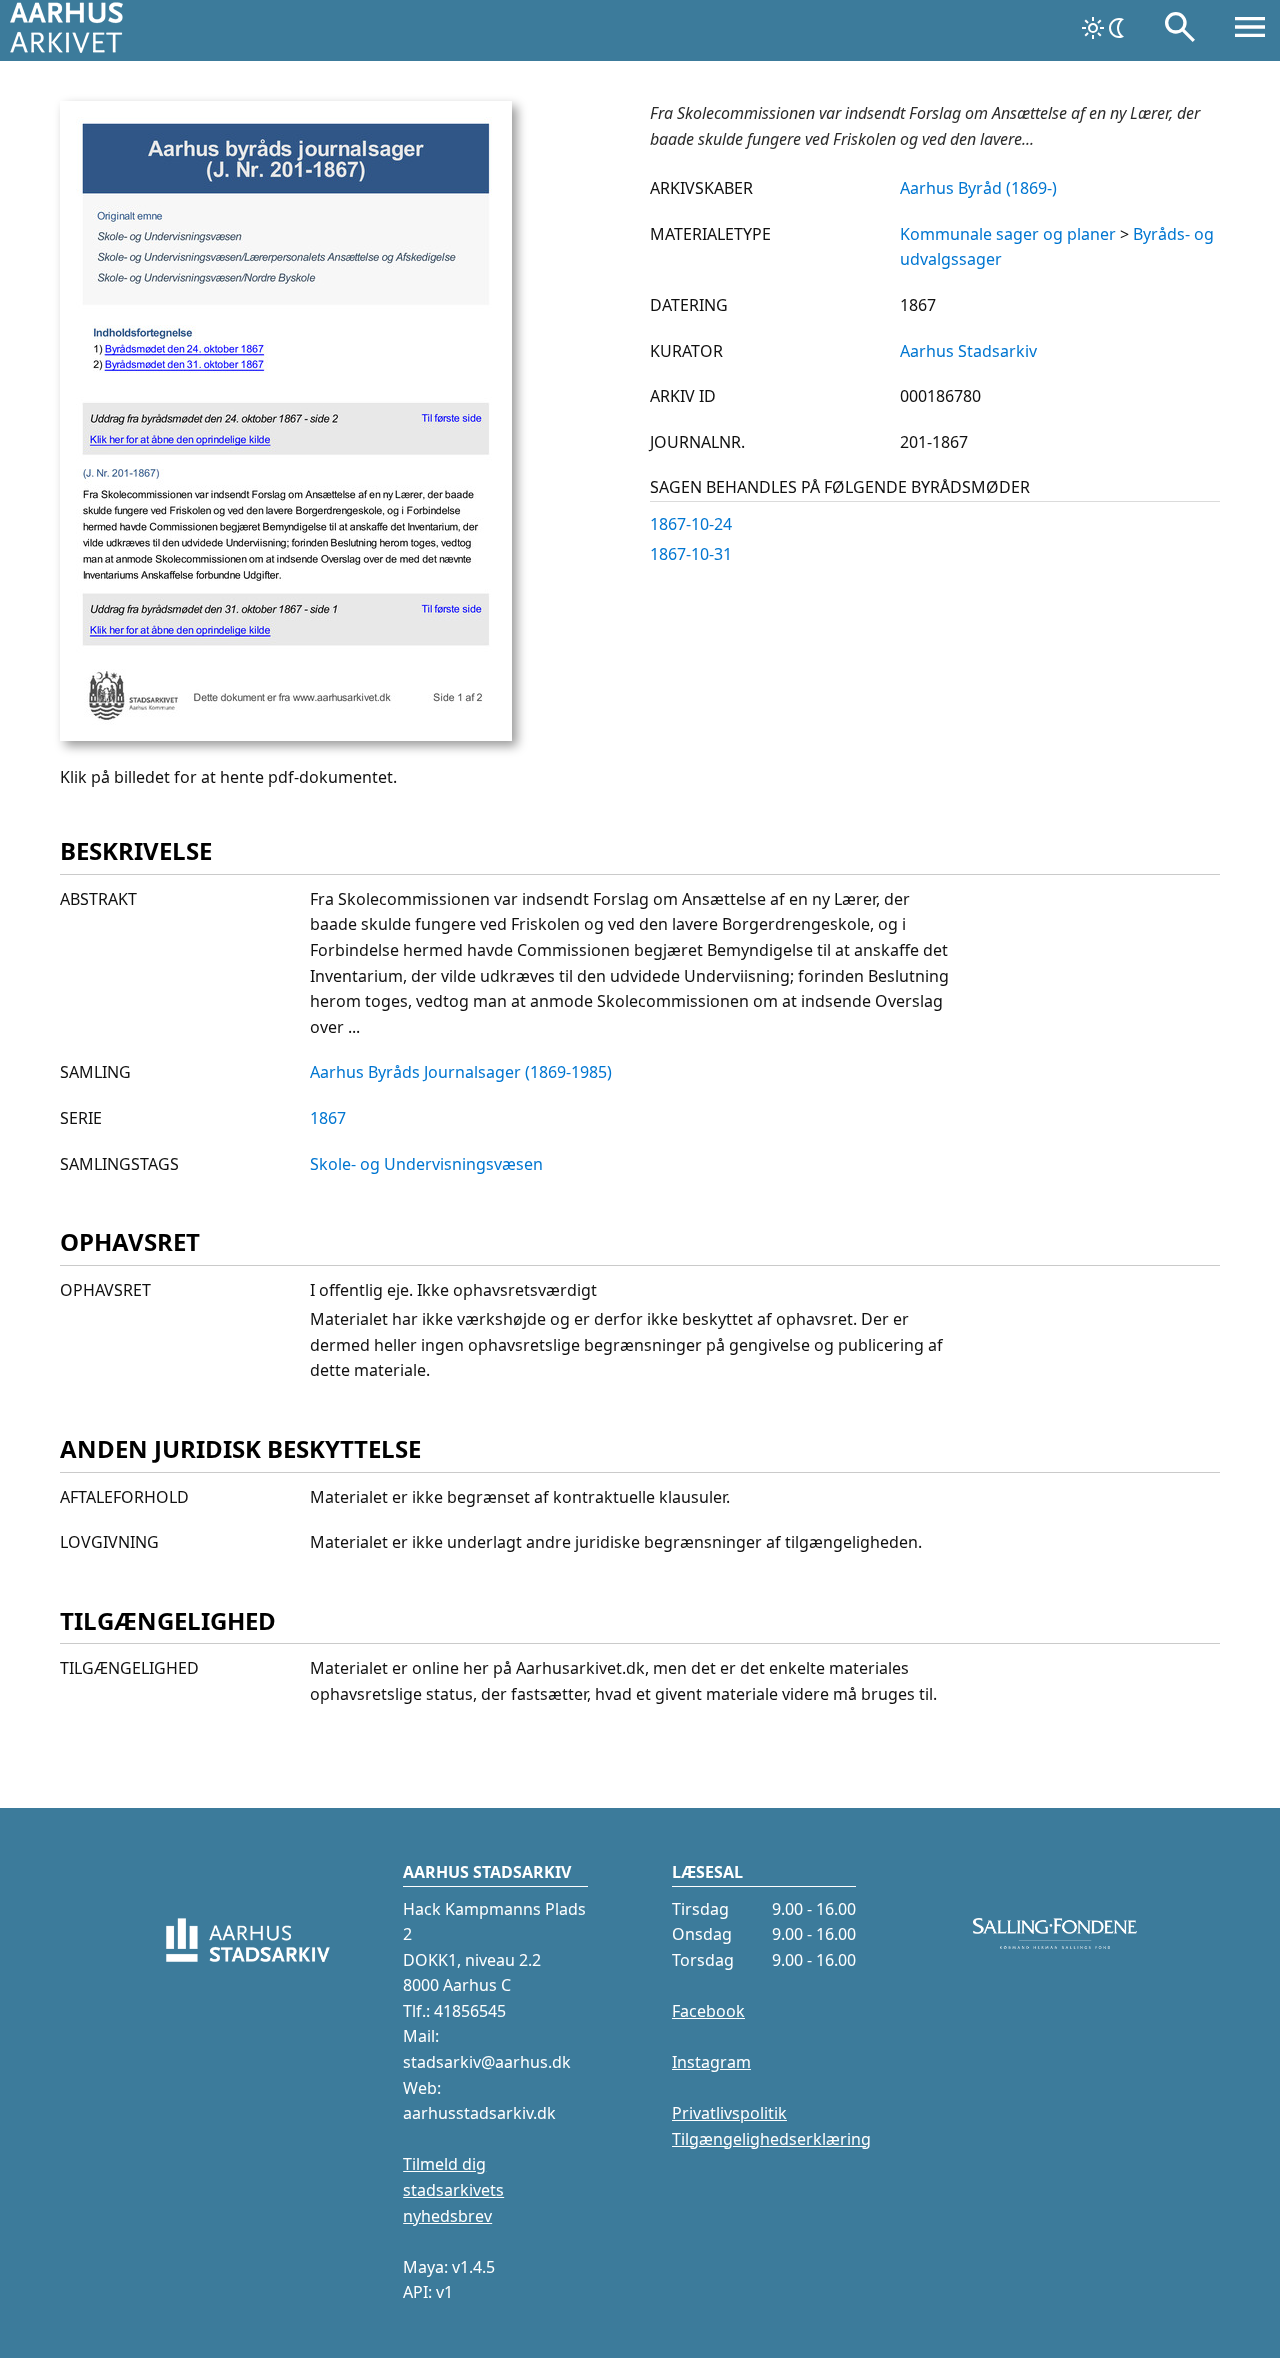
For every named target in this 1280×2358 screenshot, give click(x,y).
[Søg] (1180, 31)
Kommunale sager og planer (1008, 234)
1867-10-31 (691, 554)
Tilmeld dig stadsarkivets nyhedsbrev (453, 2189)
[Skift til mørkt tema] (1105, 28)
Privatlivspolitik (729, 2113)
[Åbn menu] (1250, 31)
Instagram (711, 2062)
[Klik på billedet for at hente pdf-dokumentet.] (286, 735)
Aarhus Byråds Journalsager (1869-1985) (461, 1072)
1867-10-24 (691, 524)
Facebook (708, 2011)
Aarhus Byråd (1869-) (978, 188)
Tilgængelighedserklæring (771, 2139)
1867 (328, 1118)
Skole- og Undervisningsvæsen (426, 1164)
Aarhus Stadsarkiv (968, 351)
